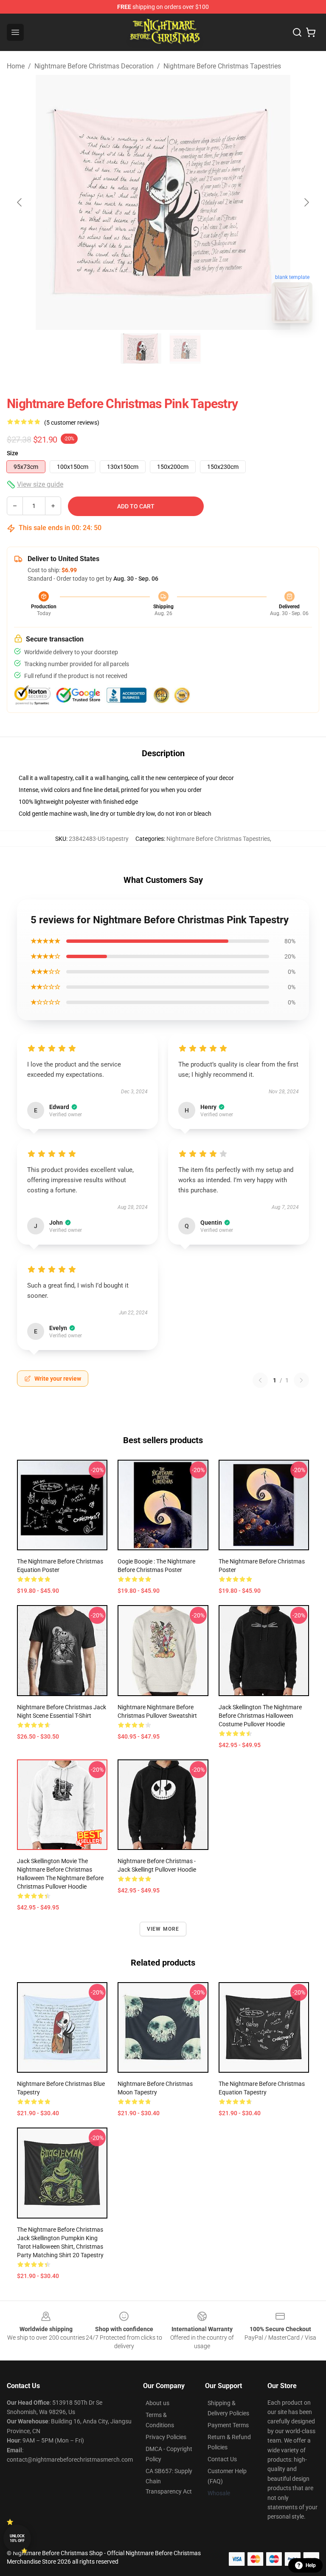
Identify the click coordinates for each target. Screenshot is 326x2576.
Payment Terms (228, 2425)
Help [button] (311, 2565)
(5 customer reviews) (72, 423)
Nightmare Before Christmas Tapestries (222, 66)
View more (163, 1929)
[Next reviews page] (301, 1380)
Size (13, 453)
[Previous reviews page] (260, 1380)
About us (157, 2403)
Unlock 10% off (17, 2538)
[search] (297, 32)
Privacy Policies (166, 2437)
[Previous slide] (20, 202)
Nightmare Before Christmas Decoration (94, 66)
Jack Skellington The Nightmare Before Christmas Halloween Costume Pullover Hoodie (260, 1716)
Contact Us (222, 2459)
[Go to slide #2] (185, 349)
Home (16, 66)
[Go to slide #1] (141, 349)
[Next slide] (306, 202)
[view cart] (311, 32)
